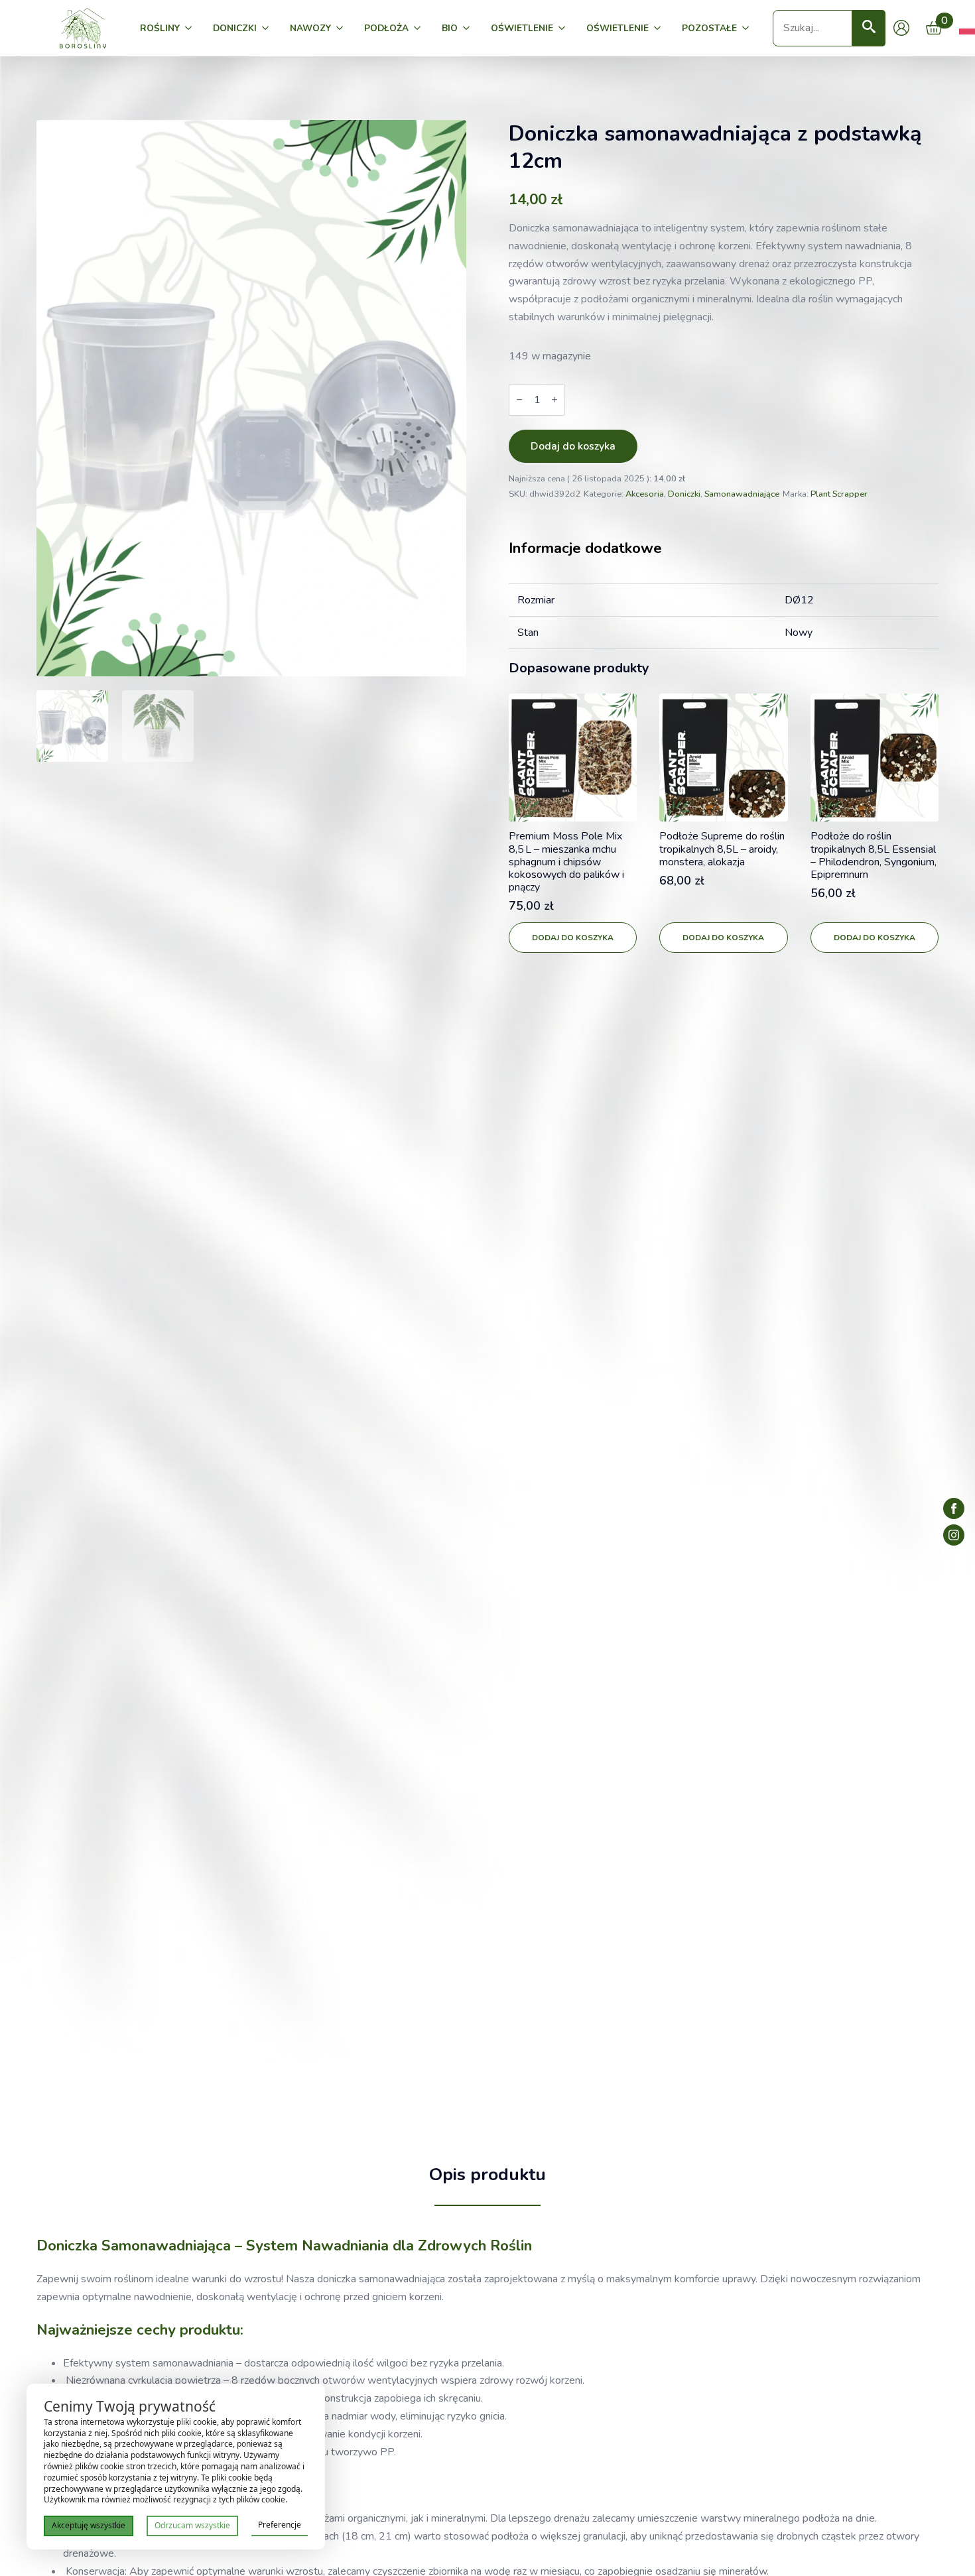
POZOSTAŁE (709, 28)
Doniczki (235, 28)
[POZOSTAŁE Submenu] (748, 29)
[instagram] (954, 1535)
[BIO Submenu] (469, 29)
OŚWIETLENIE (522, 28)
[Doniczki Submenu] (268, 29)
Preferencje (280, 2525)
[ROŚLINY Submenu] (191, 29)
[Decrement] (519, 399)
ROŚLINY (160, 28)
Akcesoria (645, 494)
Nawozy (310, 28)
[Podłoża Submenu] (420, 29)
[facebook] (954, 1508)
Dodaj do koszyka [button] (573, 938)
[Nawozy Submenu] (342, 29)
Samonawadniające (742, 494)
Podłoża (386, 28)
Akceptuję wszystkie (89, 2525)
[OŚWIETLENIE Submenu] (564, 29)
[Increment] (554, 399)
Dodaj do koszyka (573, 446)
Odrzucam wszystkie (192, 2525)
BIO (450, 28)
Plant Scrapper (839, 494)
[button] (869, 28)
